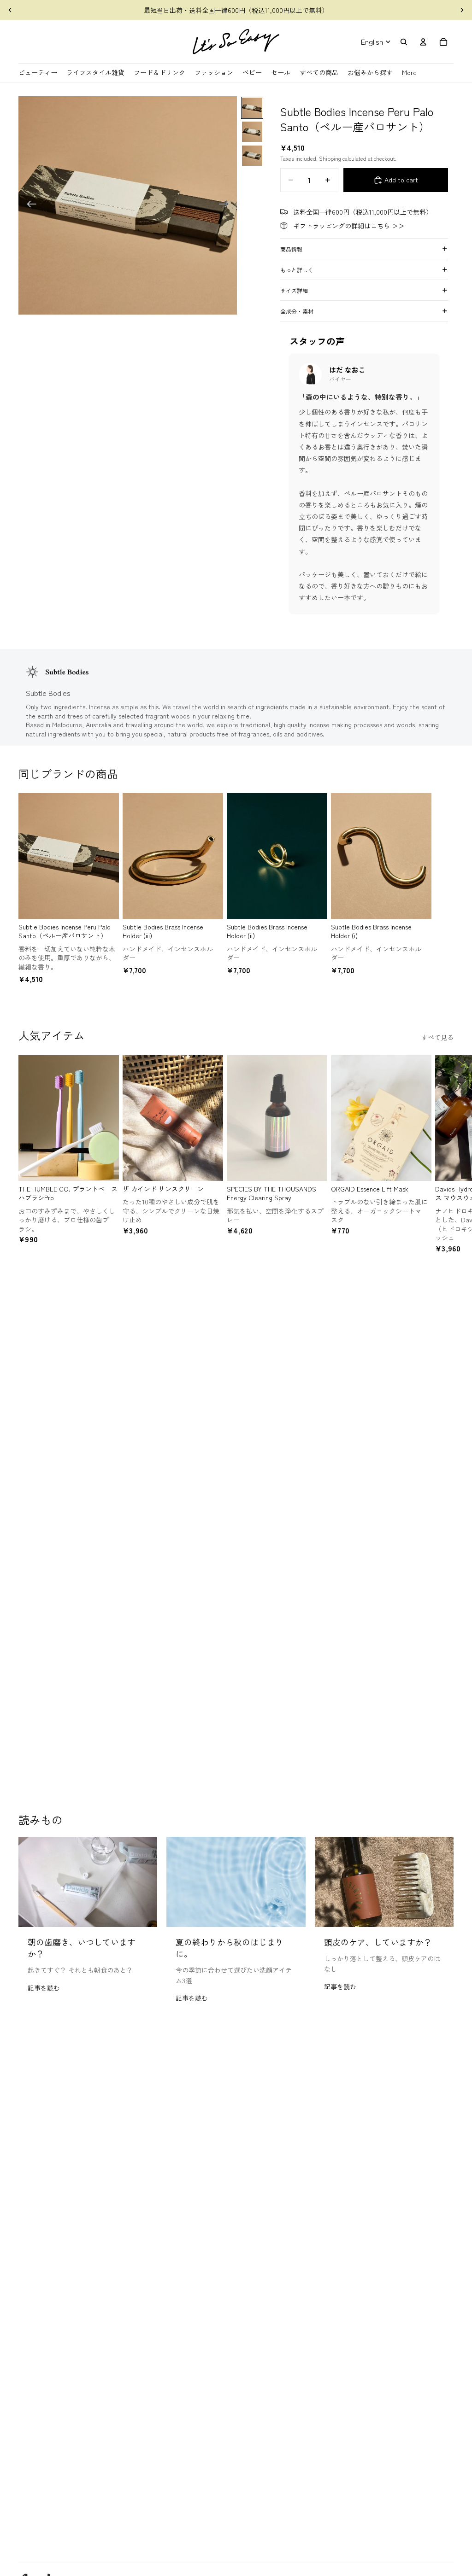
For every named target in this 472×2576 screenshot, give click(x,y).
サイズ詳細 (294, 290)
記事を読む (44, 1988)
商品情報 (291, 249)
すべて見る (437, 1037)
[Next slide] (462, 10)
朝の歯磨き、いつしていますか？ (82, 1948)
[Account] (423, 42)
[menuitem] (409, 73)
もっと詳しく (297, 270)
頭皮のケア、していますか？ (378, 1942)
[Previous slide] (10, 10)
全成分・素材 (297, 311)
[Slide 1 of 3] (252, 108)
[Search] (404, 42)
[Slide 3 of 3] (252, 156)
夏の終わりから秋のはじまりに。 (230, 1948)
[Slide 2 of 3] (252, 132)
